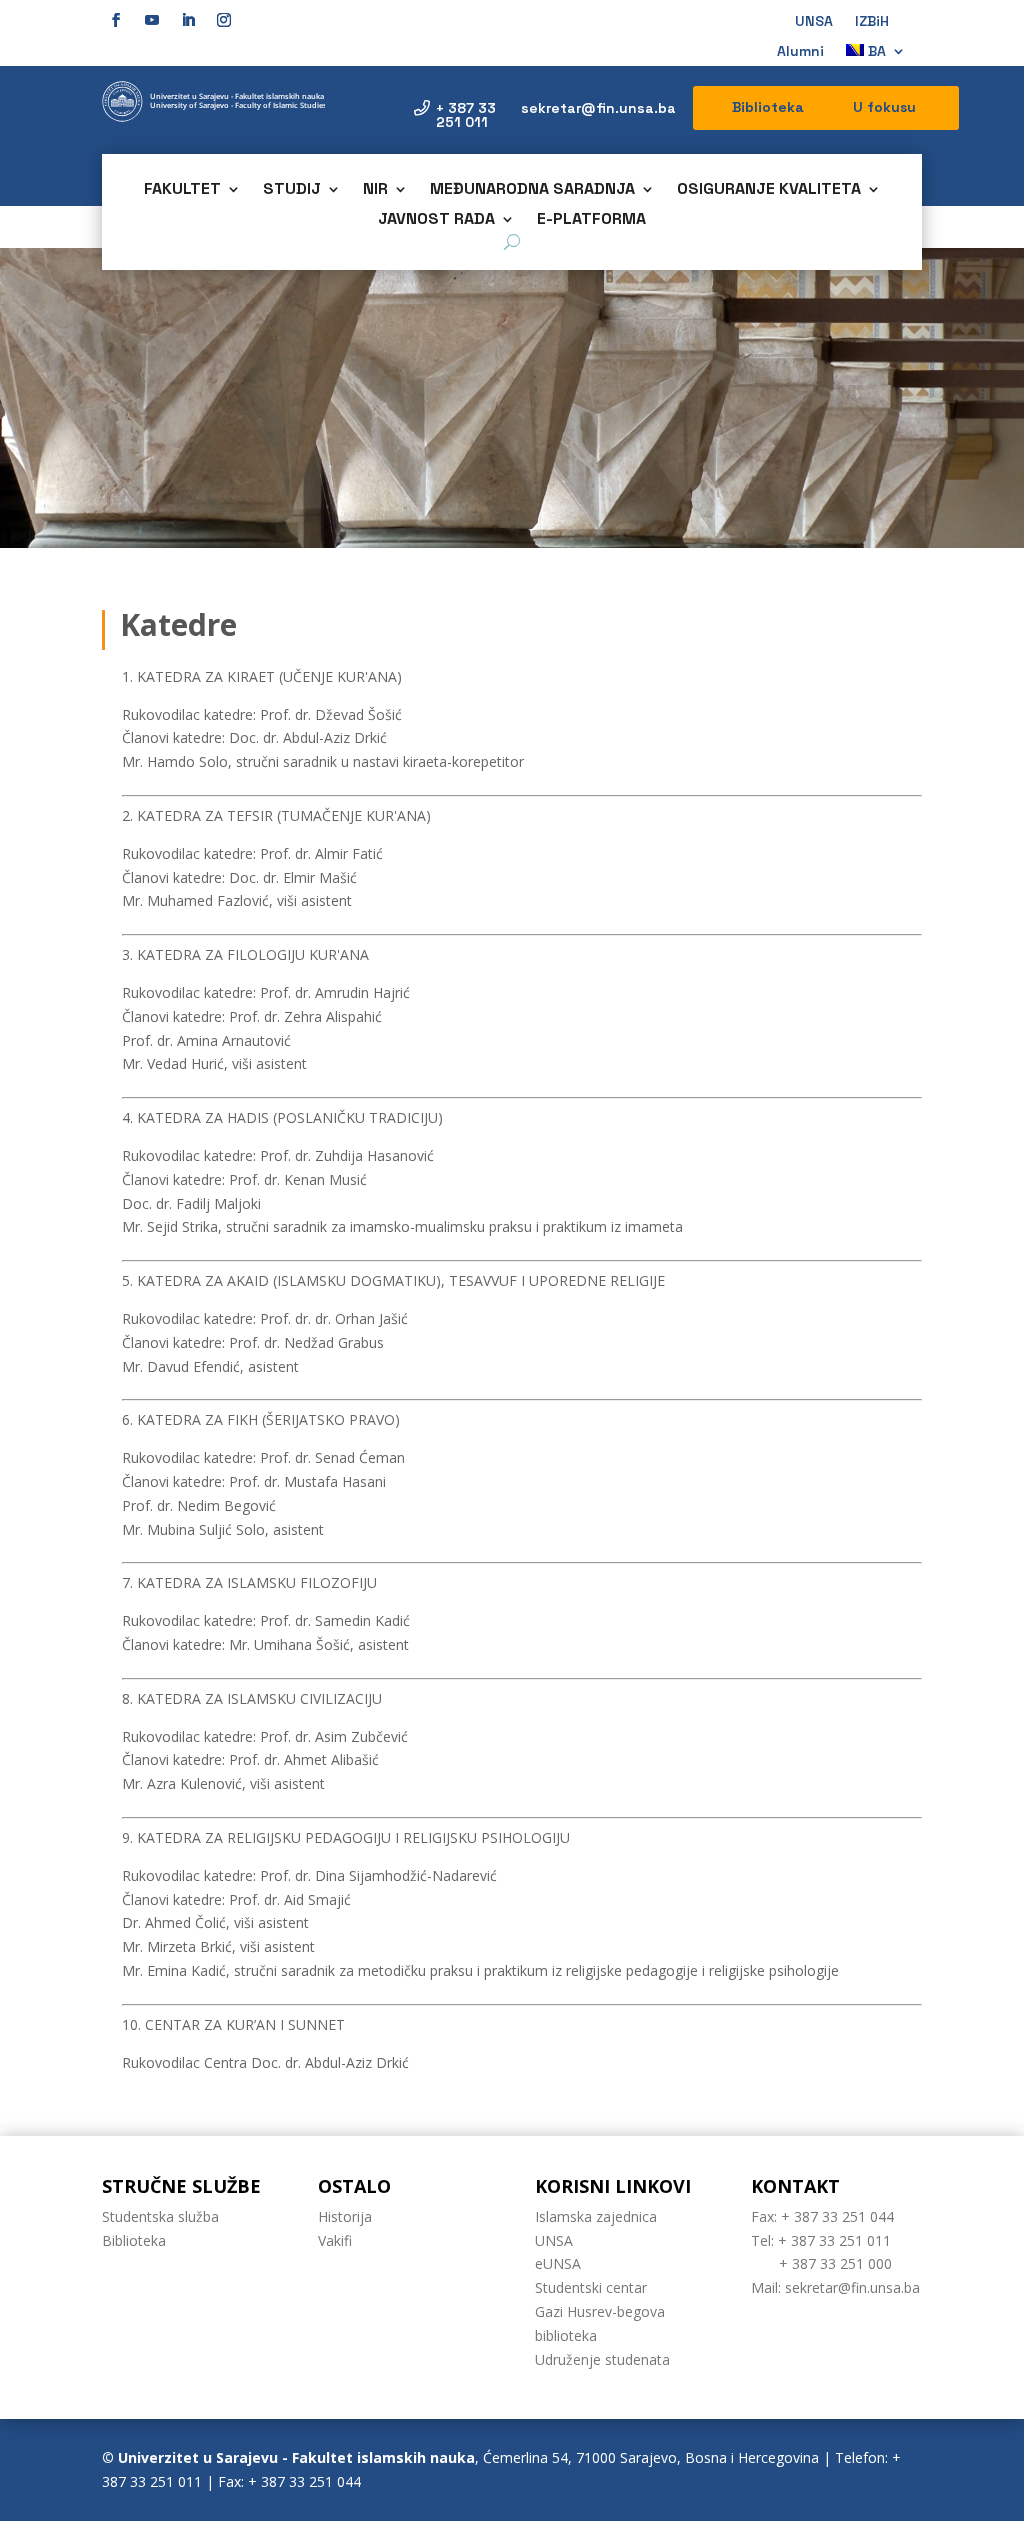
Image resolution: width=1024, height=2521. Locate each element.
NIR (375, 190)
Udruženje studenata (602, 2359)
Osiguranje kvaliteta (769, 190)
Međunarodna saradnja (532, 190)
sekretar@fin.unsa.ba (598, 108)
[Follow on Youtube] (152, 20)
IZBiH (872, 22)
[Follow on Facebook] (116, 20)
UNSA (814, 22)
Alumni (800, 52)
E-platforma (591, 220)
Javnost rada (436, 220)
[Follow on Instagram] (224, 20)
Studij (292, 190)
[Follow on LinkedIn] (188, 20)
